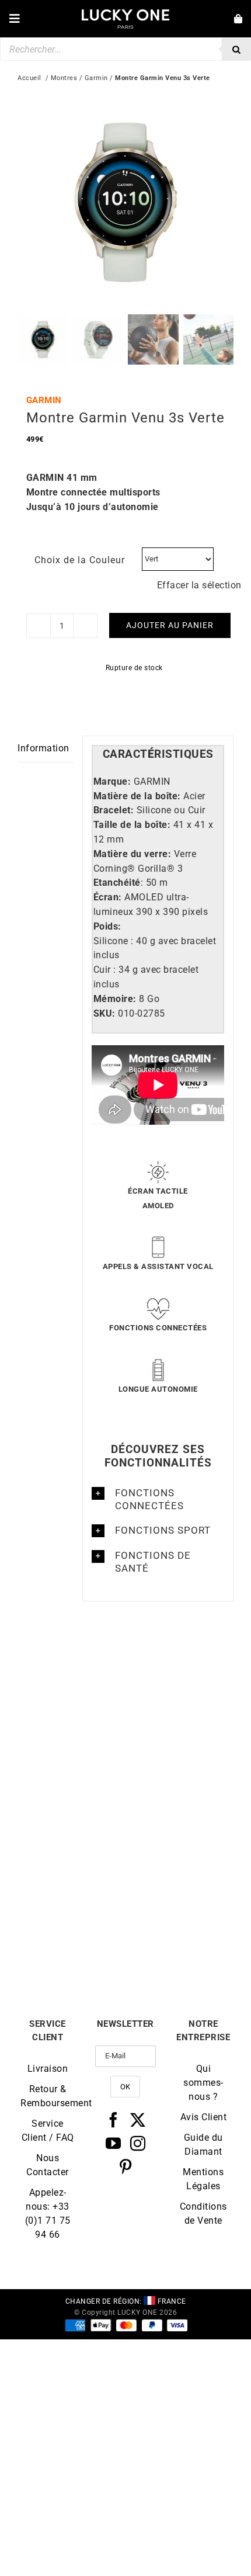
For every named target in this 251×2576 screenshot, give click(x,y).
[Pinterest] (126, 2166)
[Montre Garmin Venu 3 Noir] (179, 1828)
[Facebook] (114, 2120)
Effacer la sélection (199, 585)
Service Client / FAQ (48, 2131)
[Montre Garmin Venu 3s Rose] (72, 1665)
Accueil (29, 78)
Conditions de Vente (203, 2213)
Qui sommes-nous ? (203, 2083)
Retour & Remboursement (48, 2096)
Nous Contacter (48, 2165)
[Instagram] (138, 2143)
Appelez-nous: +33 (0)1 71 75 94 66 (48, 2213)
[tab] (158, 755)
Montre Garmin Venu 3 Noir (180, 1944)
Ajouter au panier (170, 625)
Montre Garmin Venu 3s (179, 1776)
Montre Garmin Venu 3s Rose (72, 1781)
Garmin (96, 78)
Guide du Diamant (203, 2145)
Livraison (48, 2069)
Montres (64, 78)
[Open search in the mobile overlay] (125, 49)
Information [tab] (43, 748)
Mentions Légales (203, 2179)
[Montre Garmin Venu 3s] (179, 1665)
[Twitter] (138, 2120)
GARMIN (44, 400)
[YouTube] (114, 2143)
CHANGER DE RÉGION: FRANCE (126, 2301)
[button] (158, 1499)
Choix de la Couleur (80, 560)
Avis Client (204, 2117)
